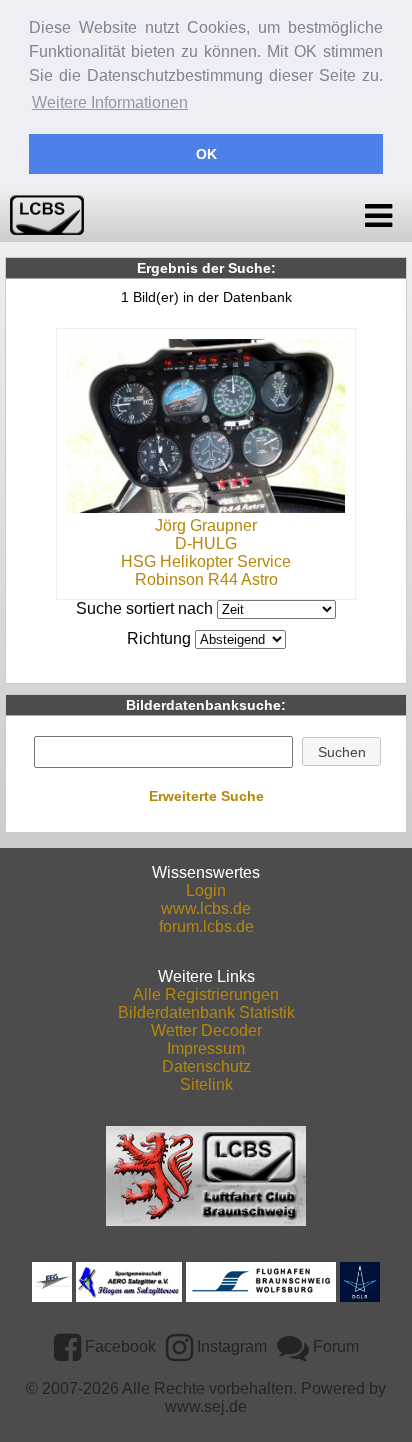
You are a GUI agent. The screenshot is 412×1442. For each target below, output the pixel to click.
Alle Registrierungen (206, 994)
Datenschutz (206, 1066)
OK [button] (206, 154)
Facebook (118, 1346)
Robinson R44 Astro (206, 579)
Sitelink (206, 1084)
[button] (341, 752)
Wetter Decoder (206, 1030)
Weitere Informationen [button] (110, 102)
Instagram (230, 1346)
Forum (334, 1346)
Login (206, 890)
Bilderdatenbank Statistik (206, 1012)
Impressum (206, 1048)
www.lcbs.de (206, 908)
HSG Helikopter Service (206, 561)
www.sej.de (206, 1406)
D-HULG (206, 543)
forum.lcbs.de (206, 926)
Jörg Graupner (206, 525)
